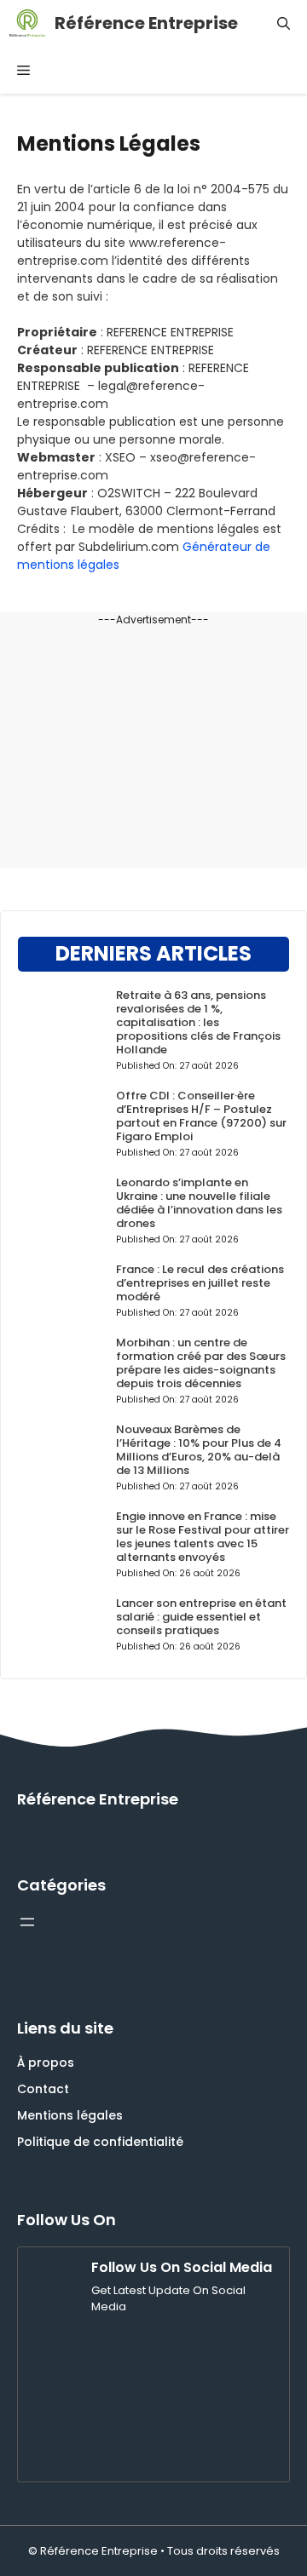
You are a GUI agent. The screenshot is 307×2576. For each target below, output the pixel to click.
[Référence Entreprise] (27, 23)
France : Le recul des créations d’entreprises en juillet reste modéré (200, 1283)
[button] (284, 23)
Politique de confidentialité (100, 2142)
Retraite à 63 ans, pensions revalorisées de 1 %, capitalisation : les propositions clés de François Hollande (198, 1022)
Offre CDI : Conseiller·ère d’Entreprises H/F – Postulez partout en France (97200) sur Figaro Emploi (201, 1116)
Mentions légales (70, 2115)
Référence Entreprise (146, 23)
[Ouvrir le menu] (27, 1922)
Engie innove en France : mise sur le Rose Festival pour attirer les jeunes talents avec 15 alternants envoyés (203, 1537)
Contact (43, 2089)
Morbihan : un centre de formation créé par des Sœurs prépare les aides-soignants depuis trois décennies (201, 1363)
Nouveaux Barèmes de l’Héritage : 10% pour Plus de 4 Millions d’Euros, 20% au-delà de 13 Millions (199, 1450)
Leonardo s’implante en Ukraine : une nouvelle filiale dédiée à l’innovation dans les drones (199, 1203)
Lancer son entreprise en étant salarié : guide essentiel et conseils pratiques (201, 1617)
